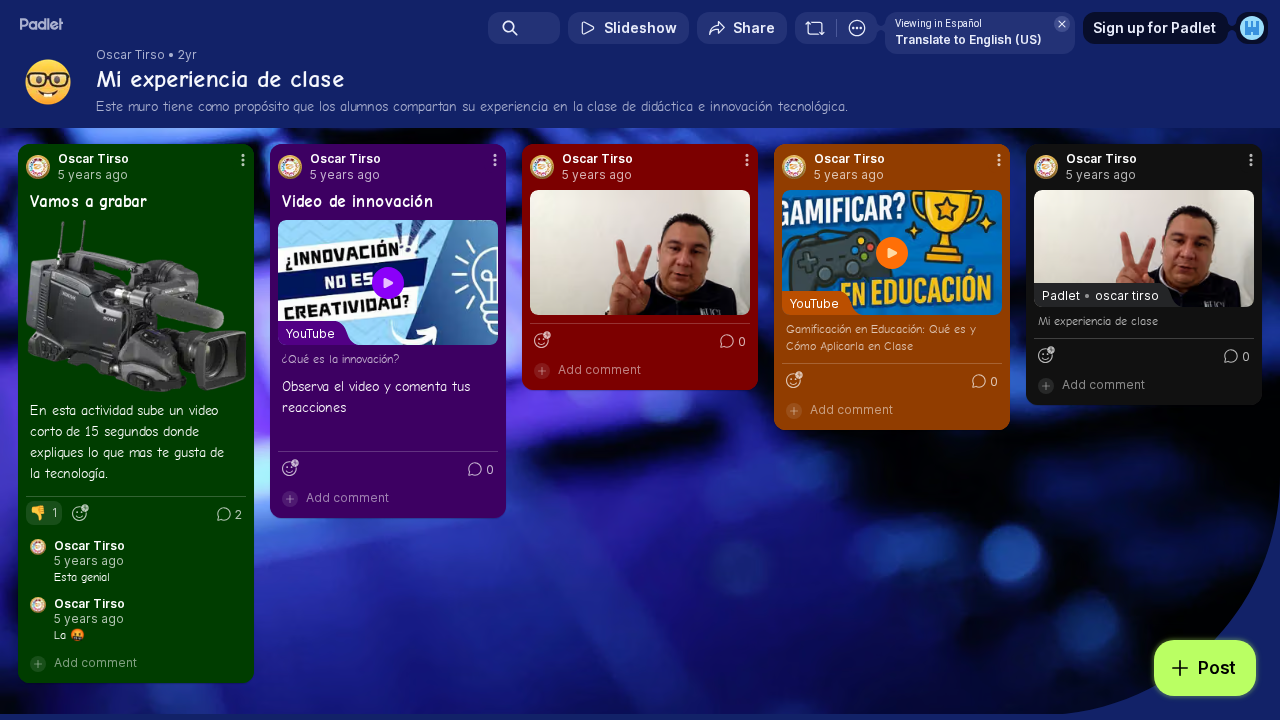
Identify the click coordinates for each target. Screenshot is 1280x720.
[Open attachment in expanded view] (136, 306)
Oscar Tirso (130, 55)
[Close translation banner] (1062, 24)
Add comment (95, 662)
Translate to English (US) (968, 39)
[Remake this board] (815, 28)
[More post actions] (243, 160)
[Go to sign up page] (1252, 28)
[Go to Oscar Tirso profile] (38, 167)
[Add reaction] (80, 513)
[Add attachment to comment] (38, 663)
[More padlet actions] (857, 28)
